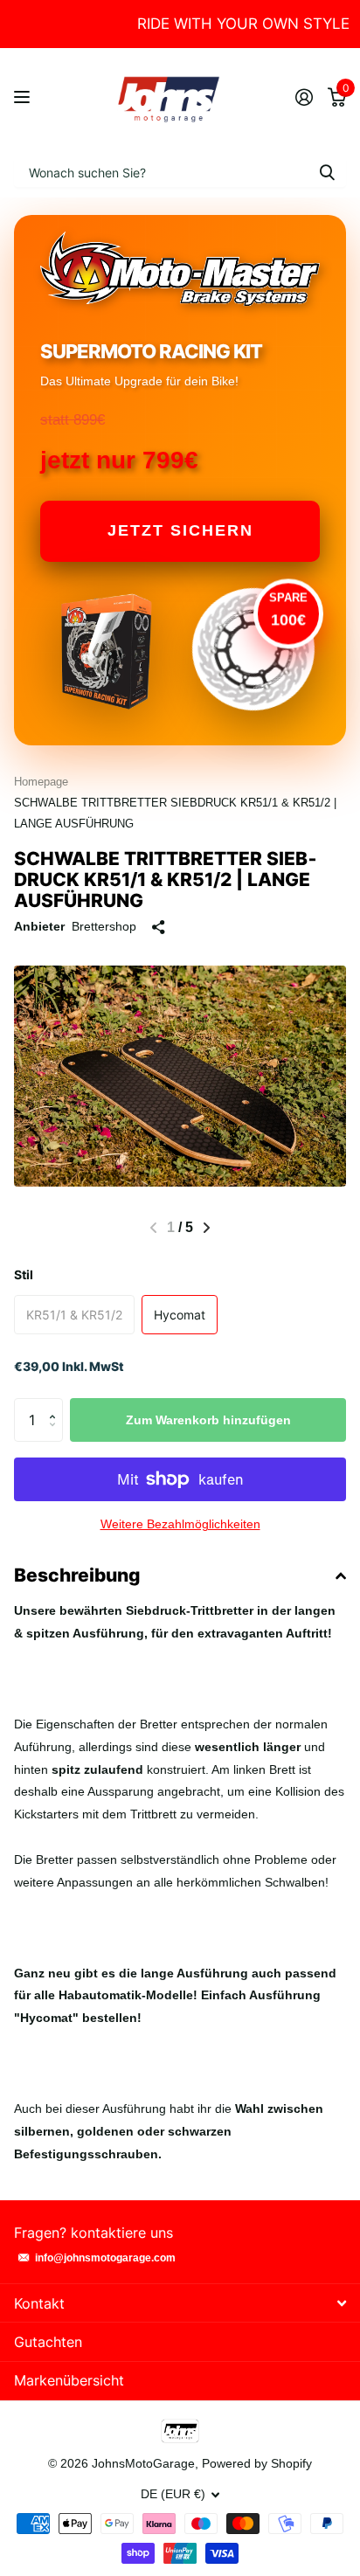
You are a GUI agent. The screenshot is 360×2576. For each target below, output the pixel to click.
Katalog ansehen (24, 97)
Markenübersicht (69, 2380)
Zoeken (327, 172)
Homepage (41, 782)
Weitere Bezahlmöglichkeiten (180, 1524)
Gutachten (48, 2342)
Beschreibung (77, 1575)
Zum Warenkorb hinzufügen (208, 1420)
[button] (207, 1228)
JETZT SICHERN (180, 530)
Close (180, 2303)
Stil (24, 1274)
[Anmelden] (304, 97)
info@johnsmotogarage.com (105, 2258)
